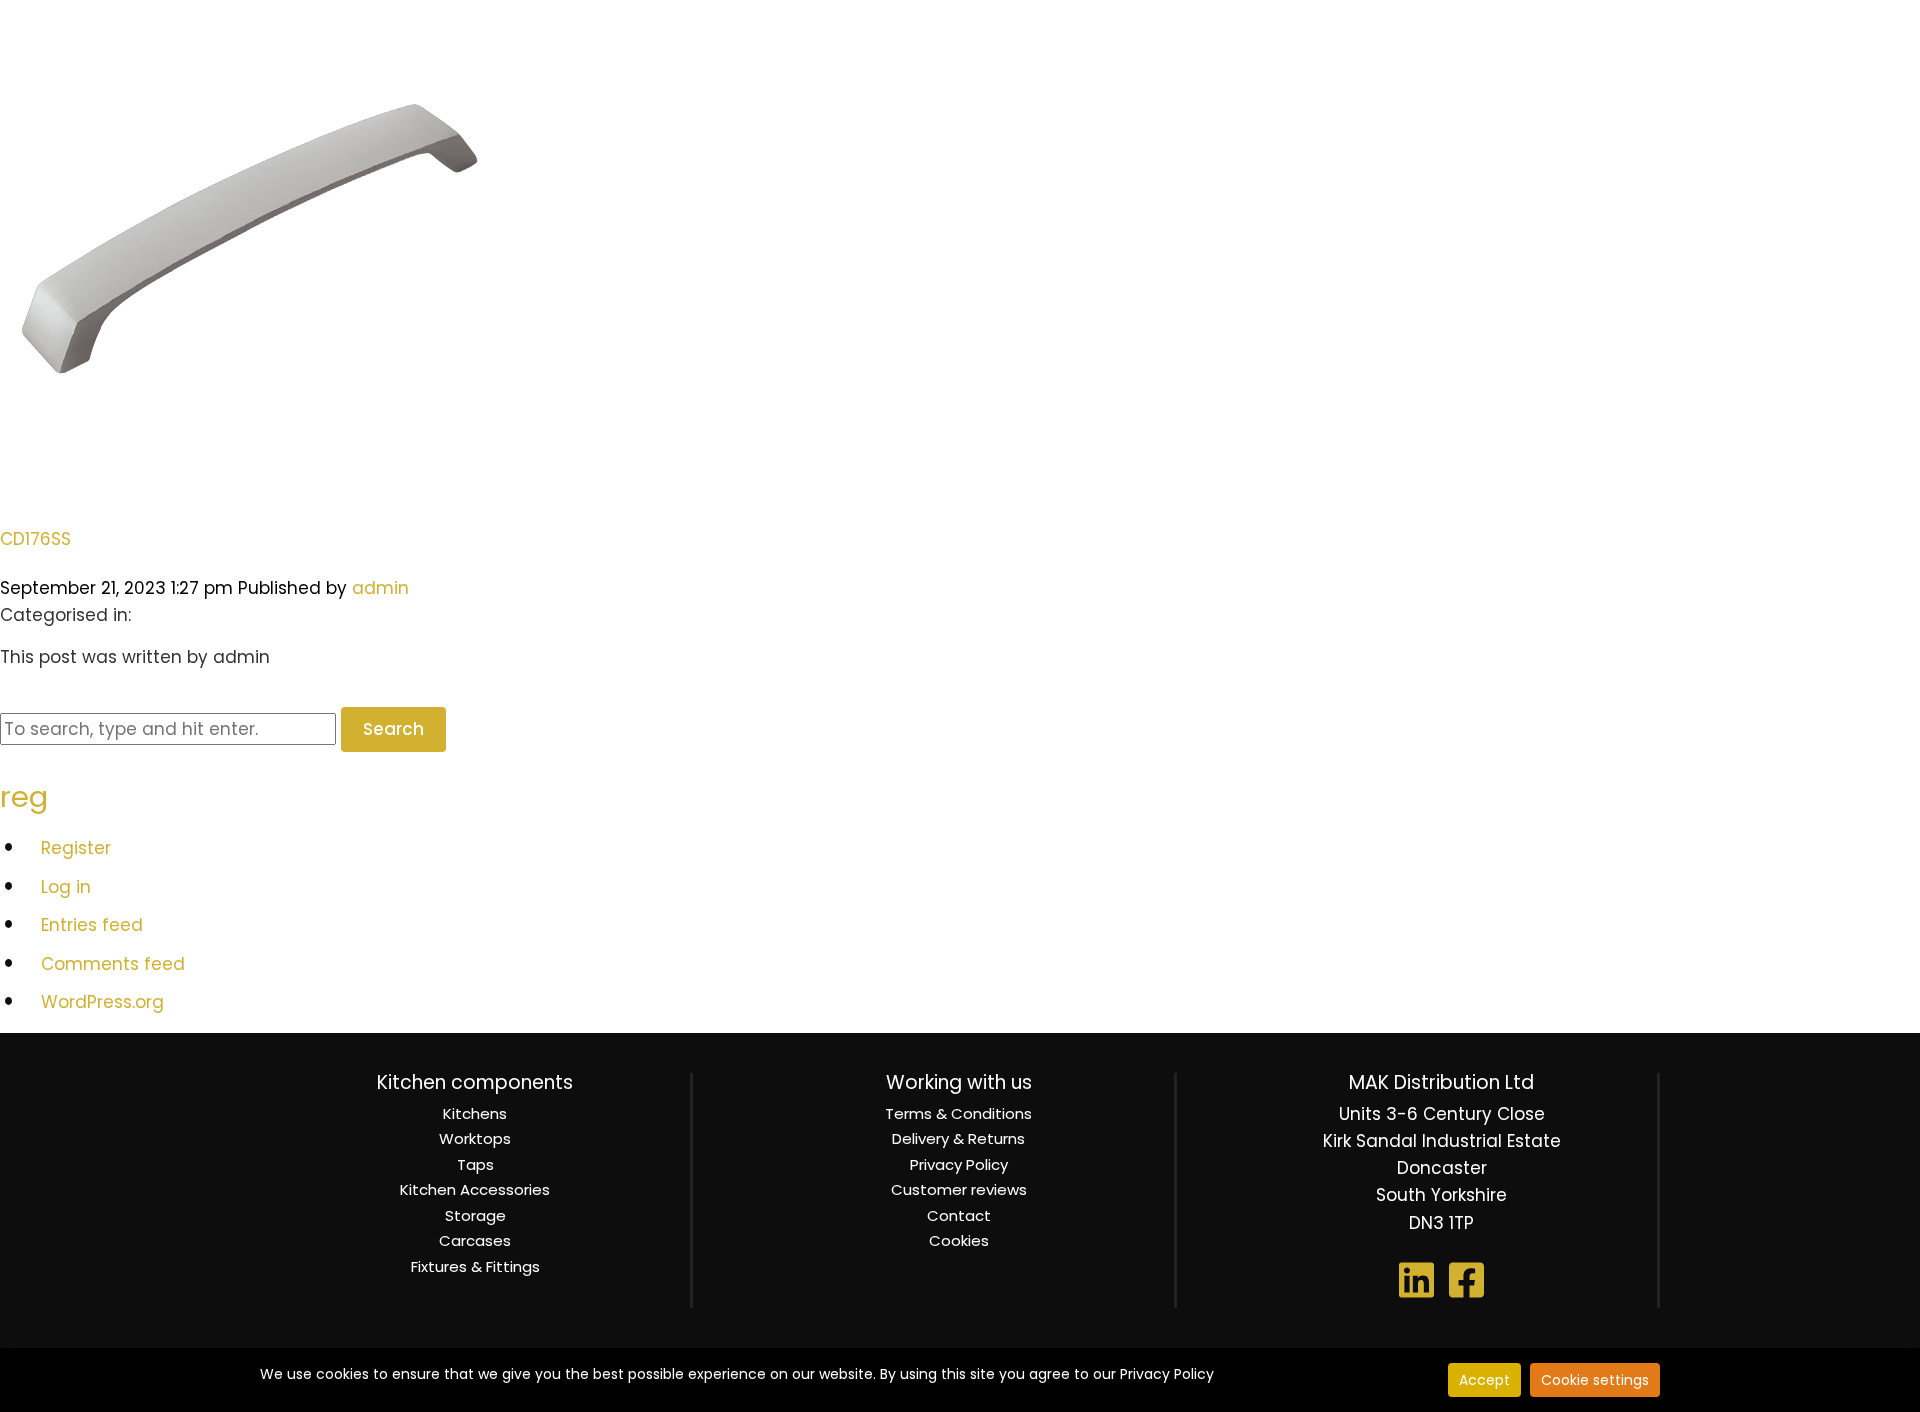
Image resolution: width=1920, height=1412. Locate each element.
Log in (66, 887)
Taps (475, 1164)
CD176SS (35, 539)
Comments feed (113, 964)
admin (380, 588)
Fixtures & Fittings (475, 1266)
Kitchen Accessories (475, 1189)
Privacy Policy (959, 1164)
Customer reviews (959, 1189)
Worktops (475, 1138)
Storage (475, 1215)
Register (76, 848)
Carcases (475, 1240)
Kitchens (475, 1113)
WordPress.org (102, 1002)
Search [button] (393, 729)
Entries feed (92, 925)
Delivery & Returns (958, 1138)
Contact (959, 1215)
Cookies (959, 1240)
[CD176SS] (250, 486)
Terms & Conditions (958, 1113)
